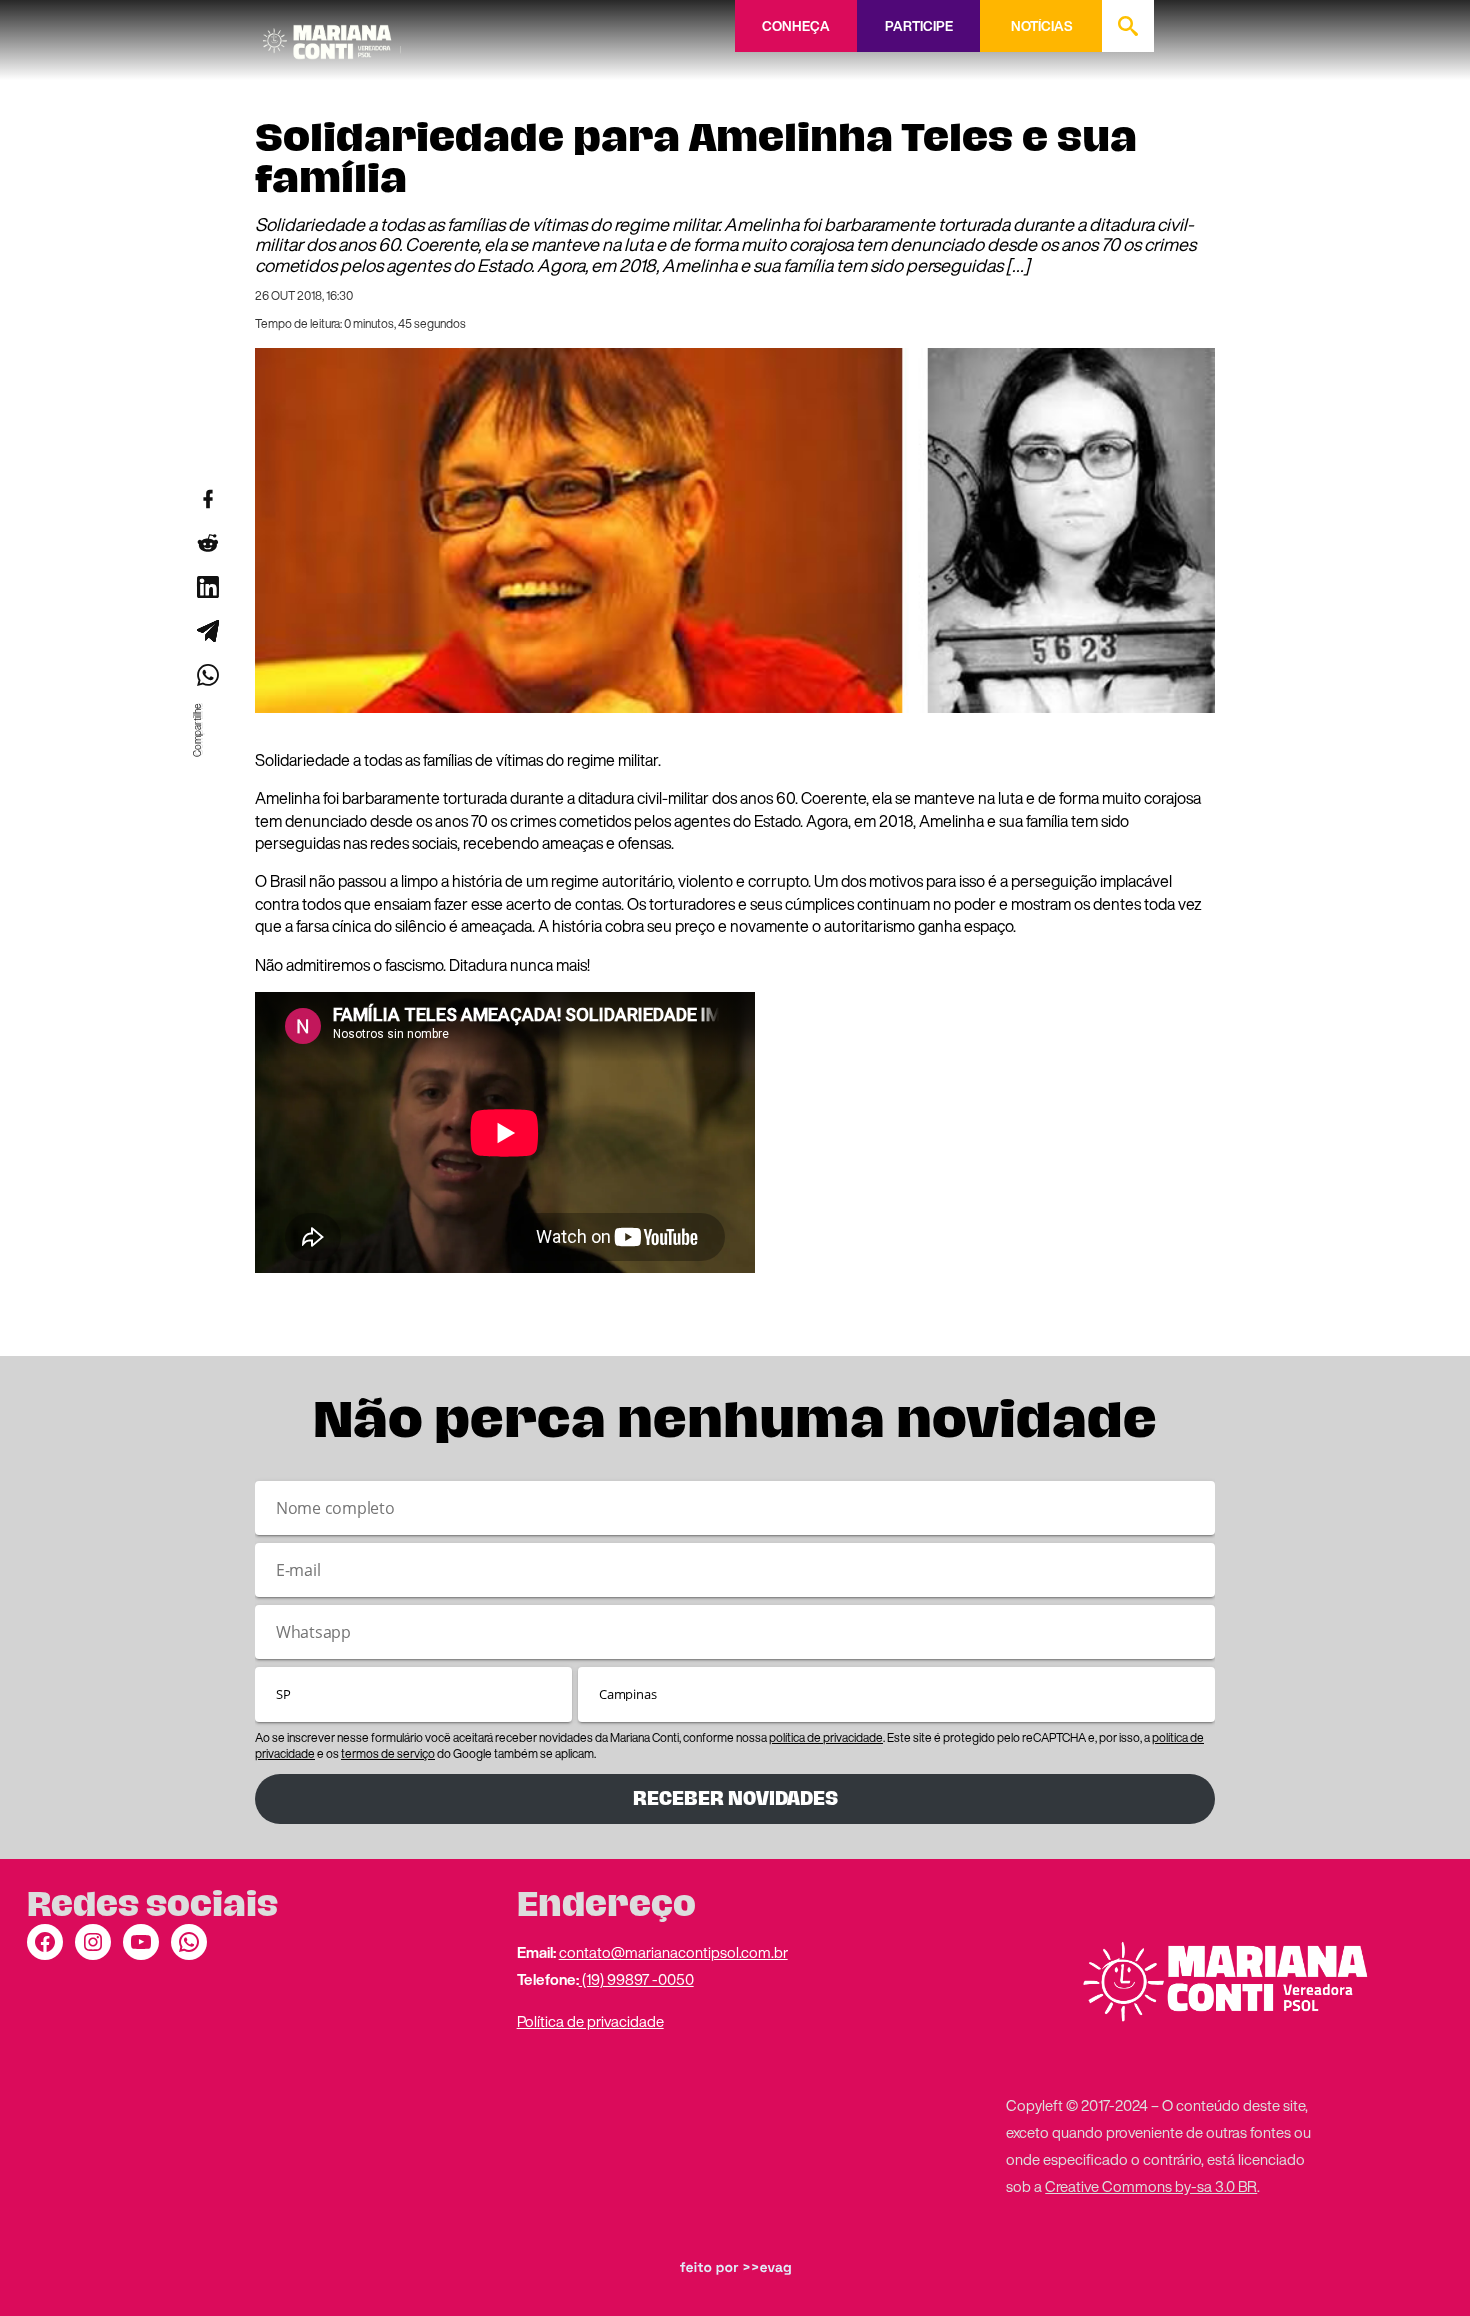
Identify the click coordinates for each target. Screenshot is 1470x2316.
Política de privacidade (590, 2021)
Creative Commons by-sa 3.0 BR (1151, 2186)
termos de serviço (388, 1753)
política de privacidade (826, 1737)
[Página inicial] (332, 35)
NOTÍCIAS (1041, 26)
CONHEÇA (796, 26)
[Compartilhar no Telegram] (207, 631)
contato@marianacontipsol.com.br (673, 1952)
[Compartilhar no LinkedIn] (207, 587)
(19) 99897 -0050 (636, 1979)
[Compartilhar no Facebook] (207, 499)
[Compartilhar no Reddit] (207, 543)
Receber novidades (735, 1798)
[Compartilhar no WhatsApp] (207, 675)
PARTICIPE (919, 26)
